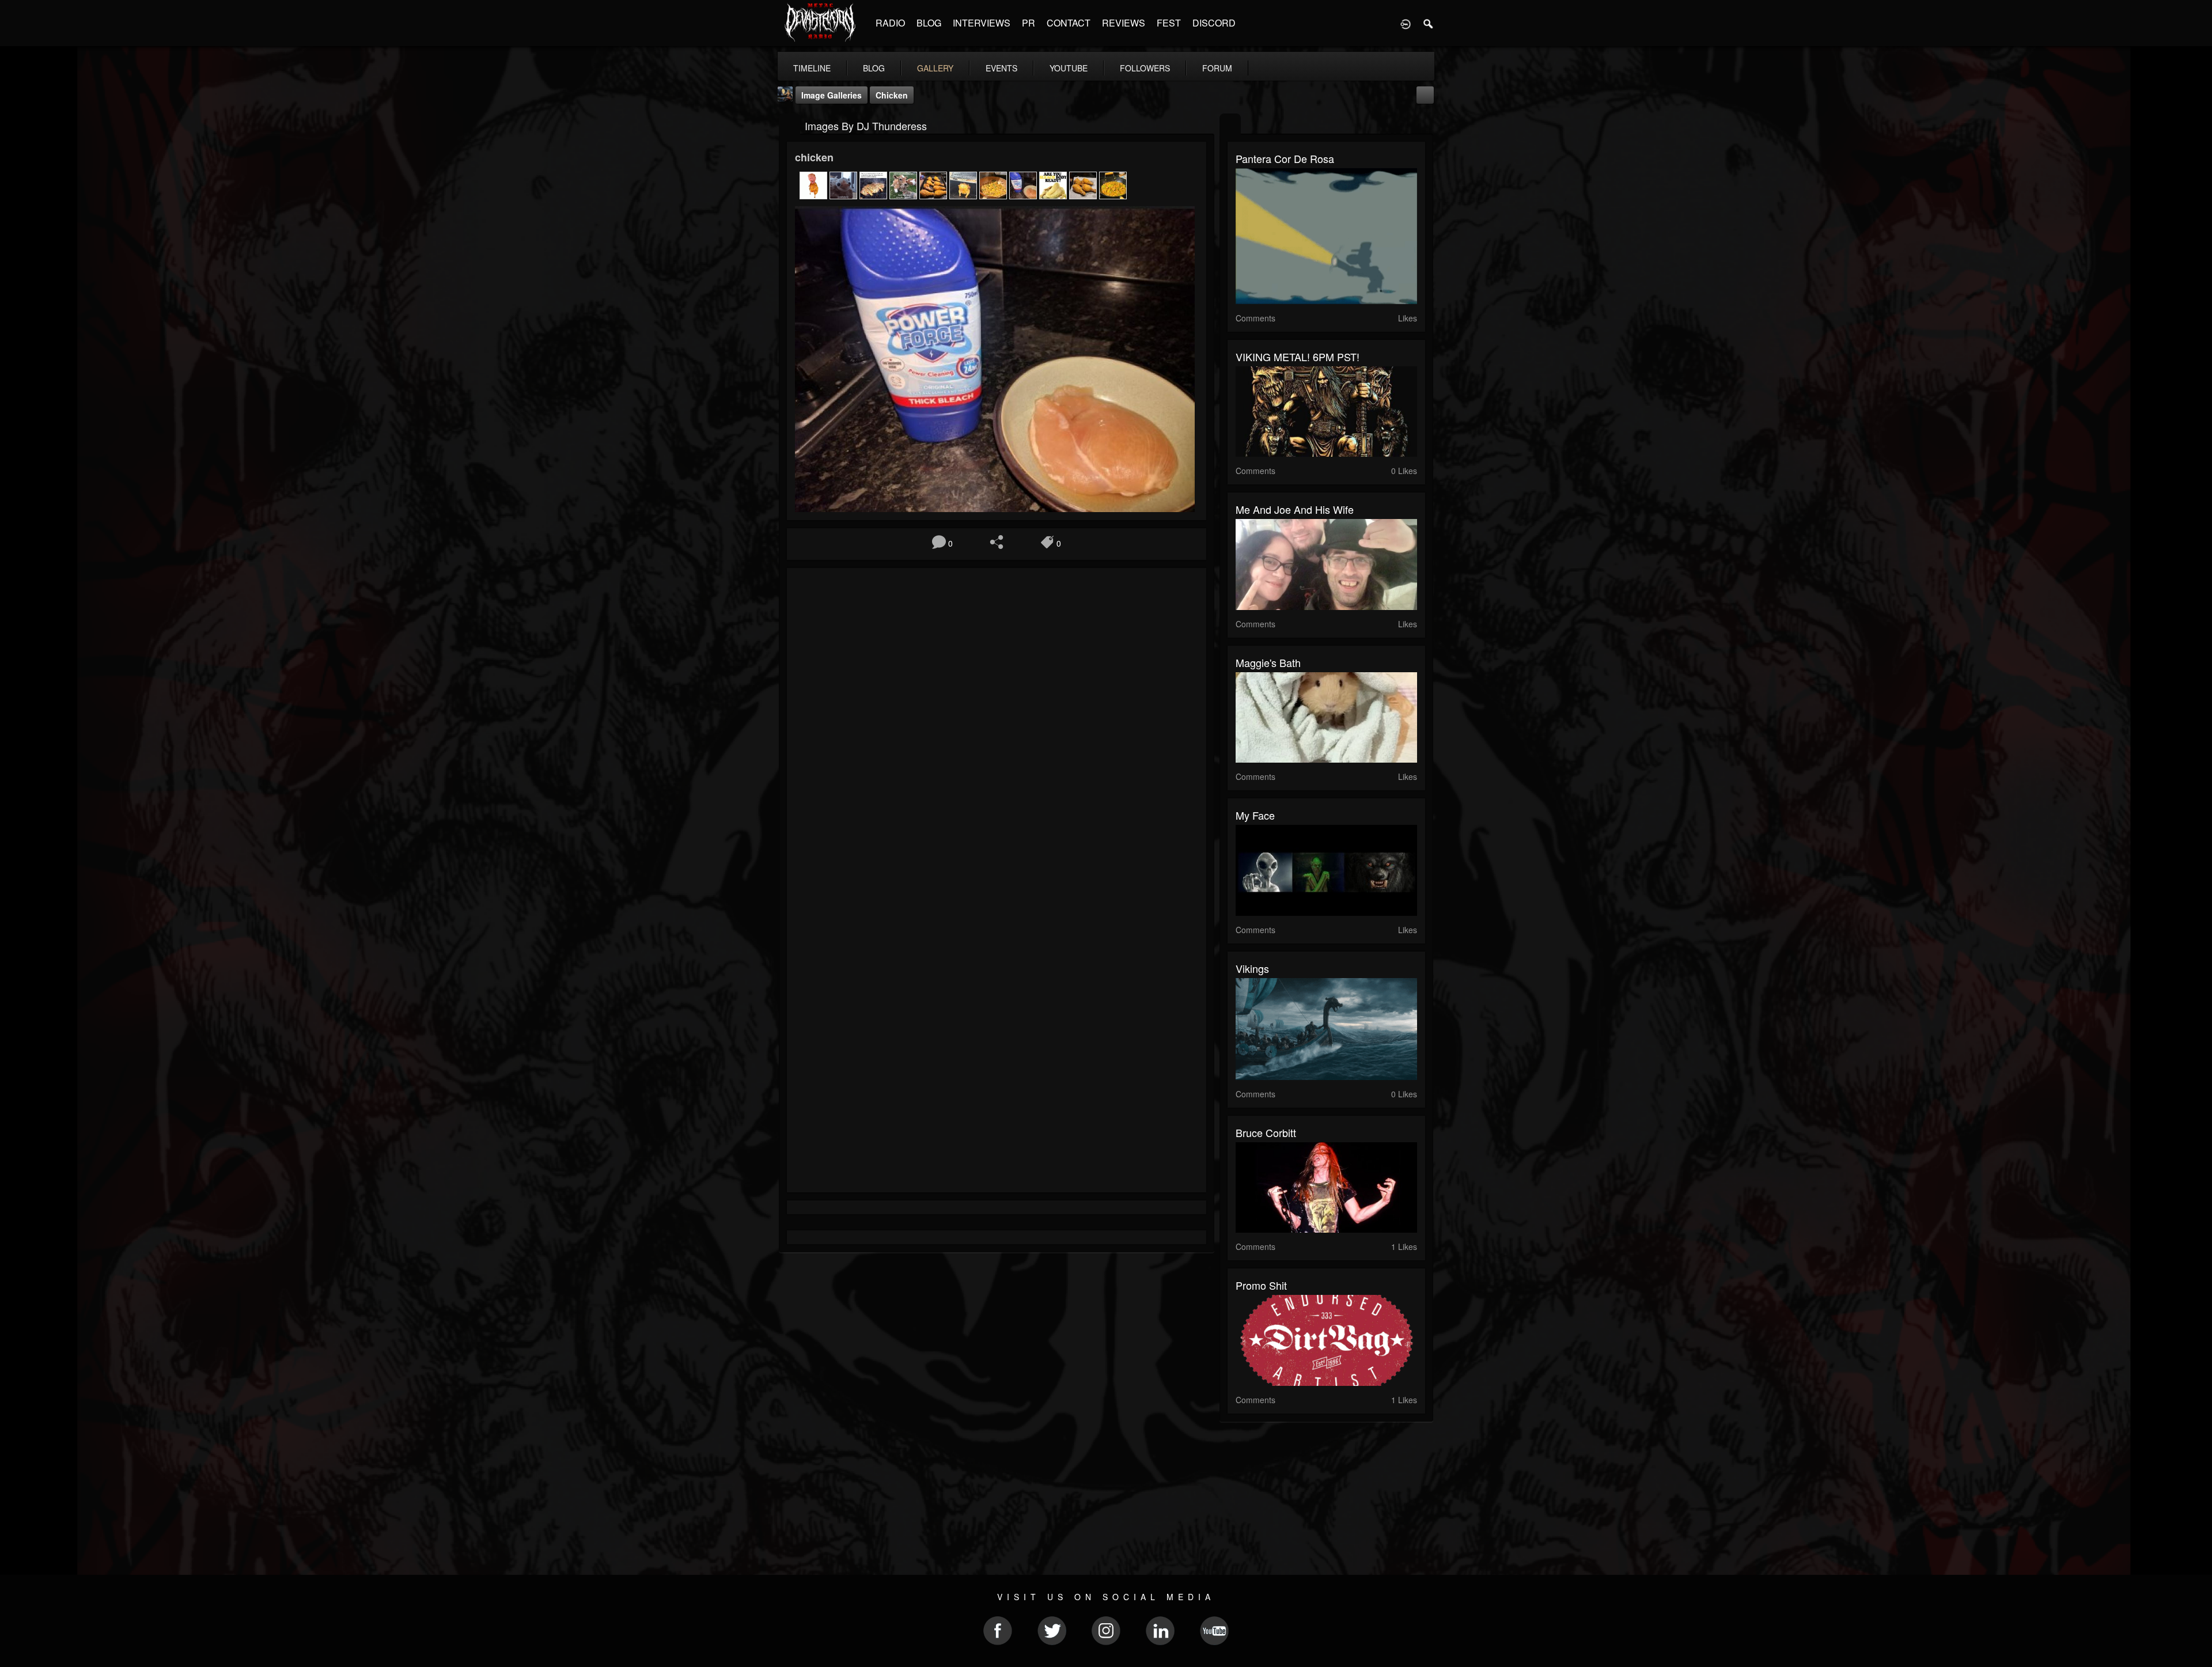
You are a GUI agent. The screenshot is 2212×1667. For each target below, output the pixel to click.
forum (1217, 68)
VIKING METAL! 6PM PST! (1298, 357)
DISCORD (1214, 23)
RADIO (890, 23)
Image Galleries (832, 95)
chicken (892, 95)
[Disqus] (997, 730)
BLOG (929, 23)
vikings (1252, 968)
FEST (1169, 23)
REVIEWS (1124, 23)
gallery (935, 68)
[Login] (1406, 23)
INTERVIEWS (982, 23)
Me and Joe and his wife (1295, 509)
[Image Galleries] (789, 125)
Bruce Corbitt (1266, 1132)
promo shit (1261, 1285)
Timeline (812, 68)
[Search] (1429, 23)
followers (1145, 68)
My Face (1255, 815)
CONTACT (1069, 23)
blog (874, 68)
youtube (1069, 68)
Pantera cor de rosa (1285, 158)
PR (1029, 23)
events (1001, 68)
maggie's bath (1268, 662)
